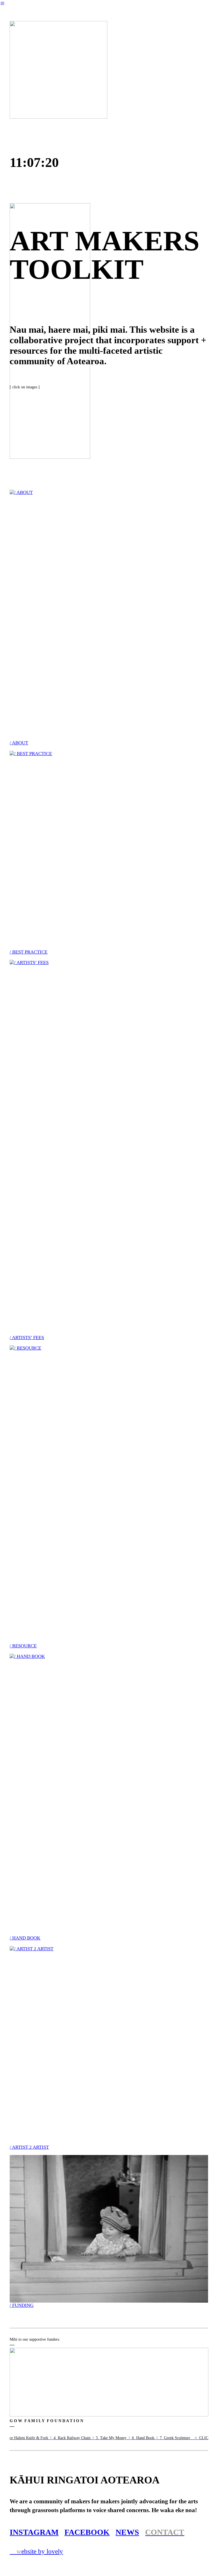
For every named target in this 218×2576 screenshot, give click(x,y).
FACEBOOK (87, 2532)
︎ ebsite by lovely (36, 2551)
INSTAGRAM (34, 2532)
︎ (2, 4)
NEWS (127, 2532)
